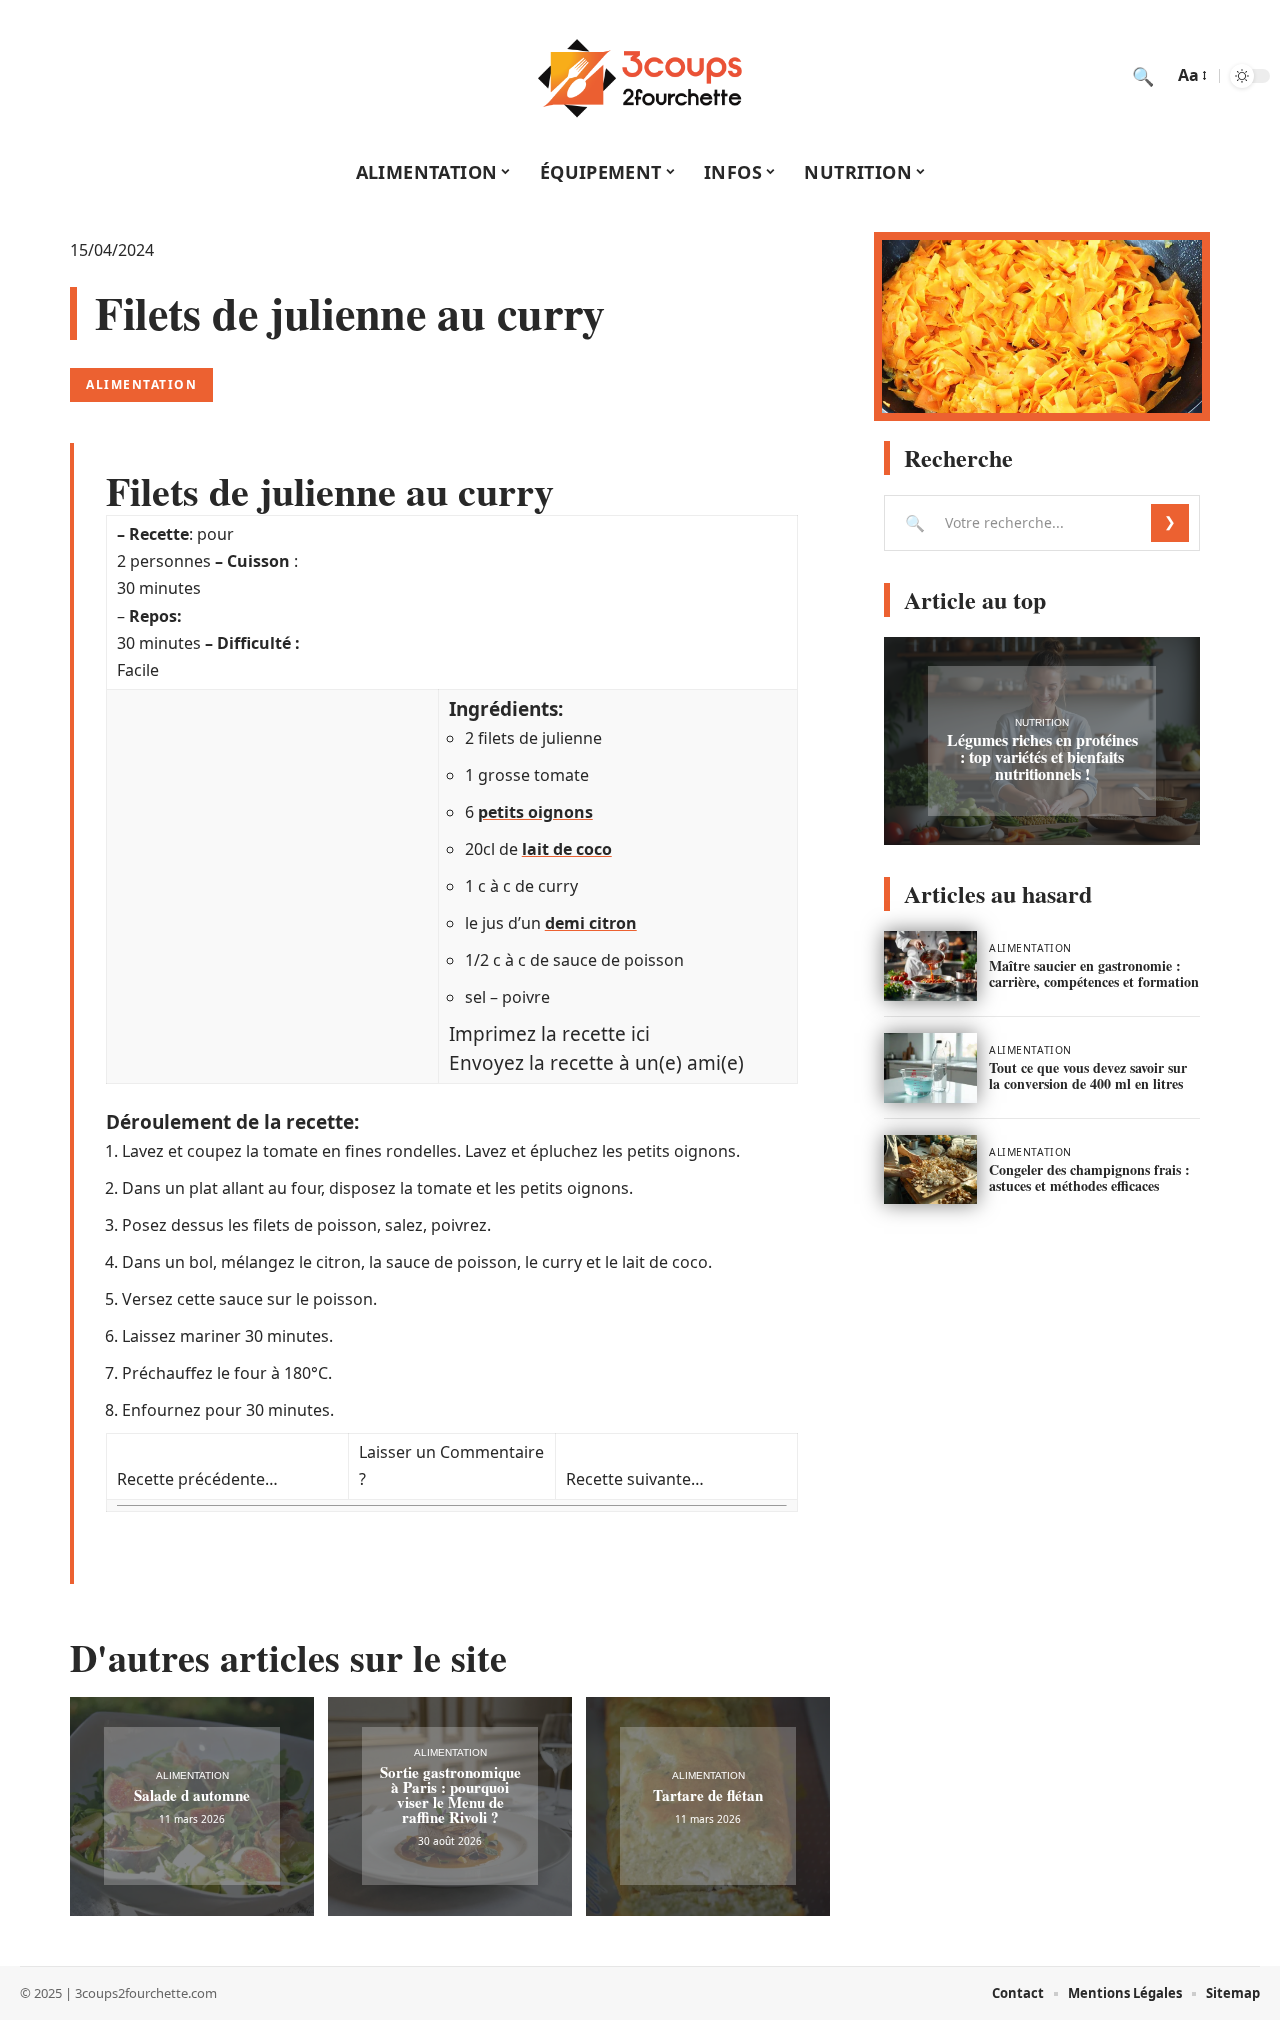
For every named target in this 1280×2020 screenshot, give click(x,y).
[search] (1143, 76)
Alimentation (141, 384)
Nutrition (1042, 722)
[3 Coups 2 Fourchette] (640, 76)
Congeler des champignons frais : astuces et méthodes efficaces (1089, 1177)
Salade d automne (192, 1795)
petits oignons (535, 812)
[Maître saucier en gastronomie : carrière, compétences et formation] (930, 966)
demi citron (591, 923)
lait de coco (567, 849)
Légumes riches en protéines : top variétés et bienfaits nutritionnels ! (1042, 756)
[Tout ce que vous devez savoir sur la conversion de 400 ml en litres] (930, 1068)
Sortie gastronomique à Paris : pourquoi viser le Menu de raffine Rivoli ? (450, 1794)
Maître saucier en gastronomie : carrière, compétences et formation (1094, 973)
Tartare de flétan (708, 1795)
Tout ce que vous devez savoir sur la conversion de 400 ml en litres (1088, 1075)
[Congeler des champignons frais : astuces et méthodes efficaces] (930, 1170)
